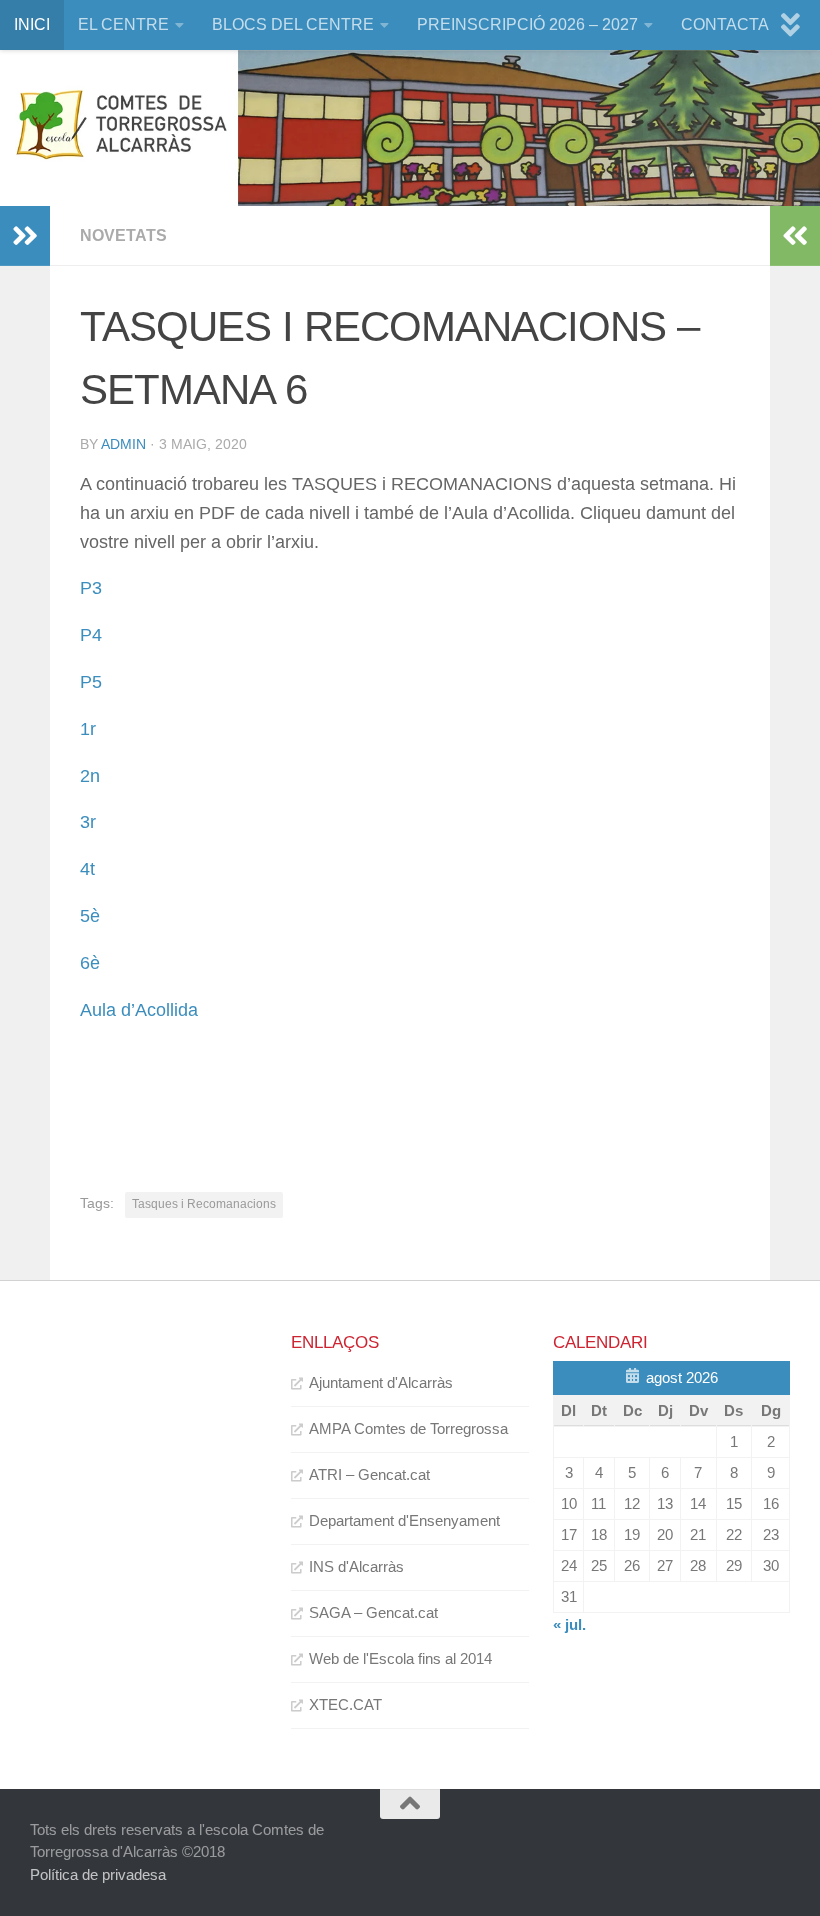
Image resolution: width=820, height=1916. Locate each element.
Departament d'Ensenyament (404, 1520)
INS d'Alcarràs (356, 1566)
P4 (91, 635)
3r (88, 822)
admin (123, 444)
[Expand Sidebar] (25, 236)
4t (87, 869)
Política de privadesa (98, 1874)
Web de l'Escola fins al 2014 (400, 1658)
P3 (91, 588)
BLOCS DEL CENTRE (293, 24)
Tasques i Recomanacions (204, 1204)
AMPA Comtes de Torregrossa (408, 1428)
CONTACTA (725, 24)
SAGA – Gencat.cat (373, 1612)
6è (90, 963)
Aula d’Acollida (139, 1010)
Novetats (123, 235)
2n (90, 776)
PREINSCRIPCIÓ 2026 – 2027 (527, 24)
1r (88, 729)
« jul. (569, 1624)
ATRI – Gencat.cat (369, 1474)
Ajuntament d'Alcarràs (381, 1382)
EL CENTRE (123, 24)
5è (90, 916)
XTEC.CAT (345, 1704)
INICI (32, 24)
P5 (91, 682)
